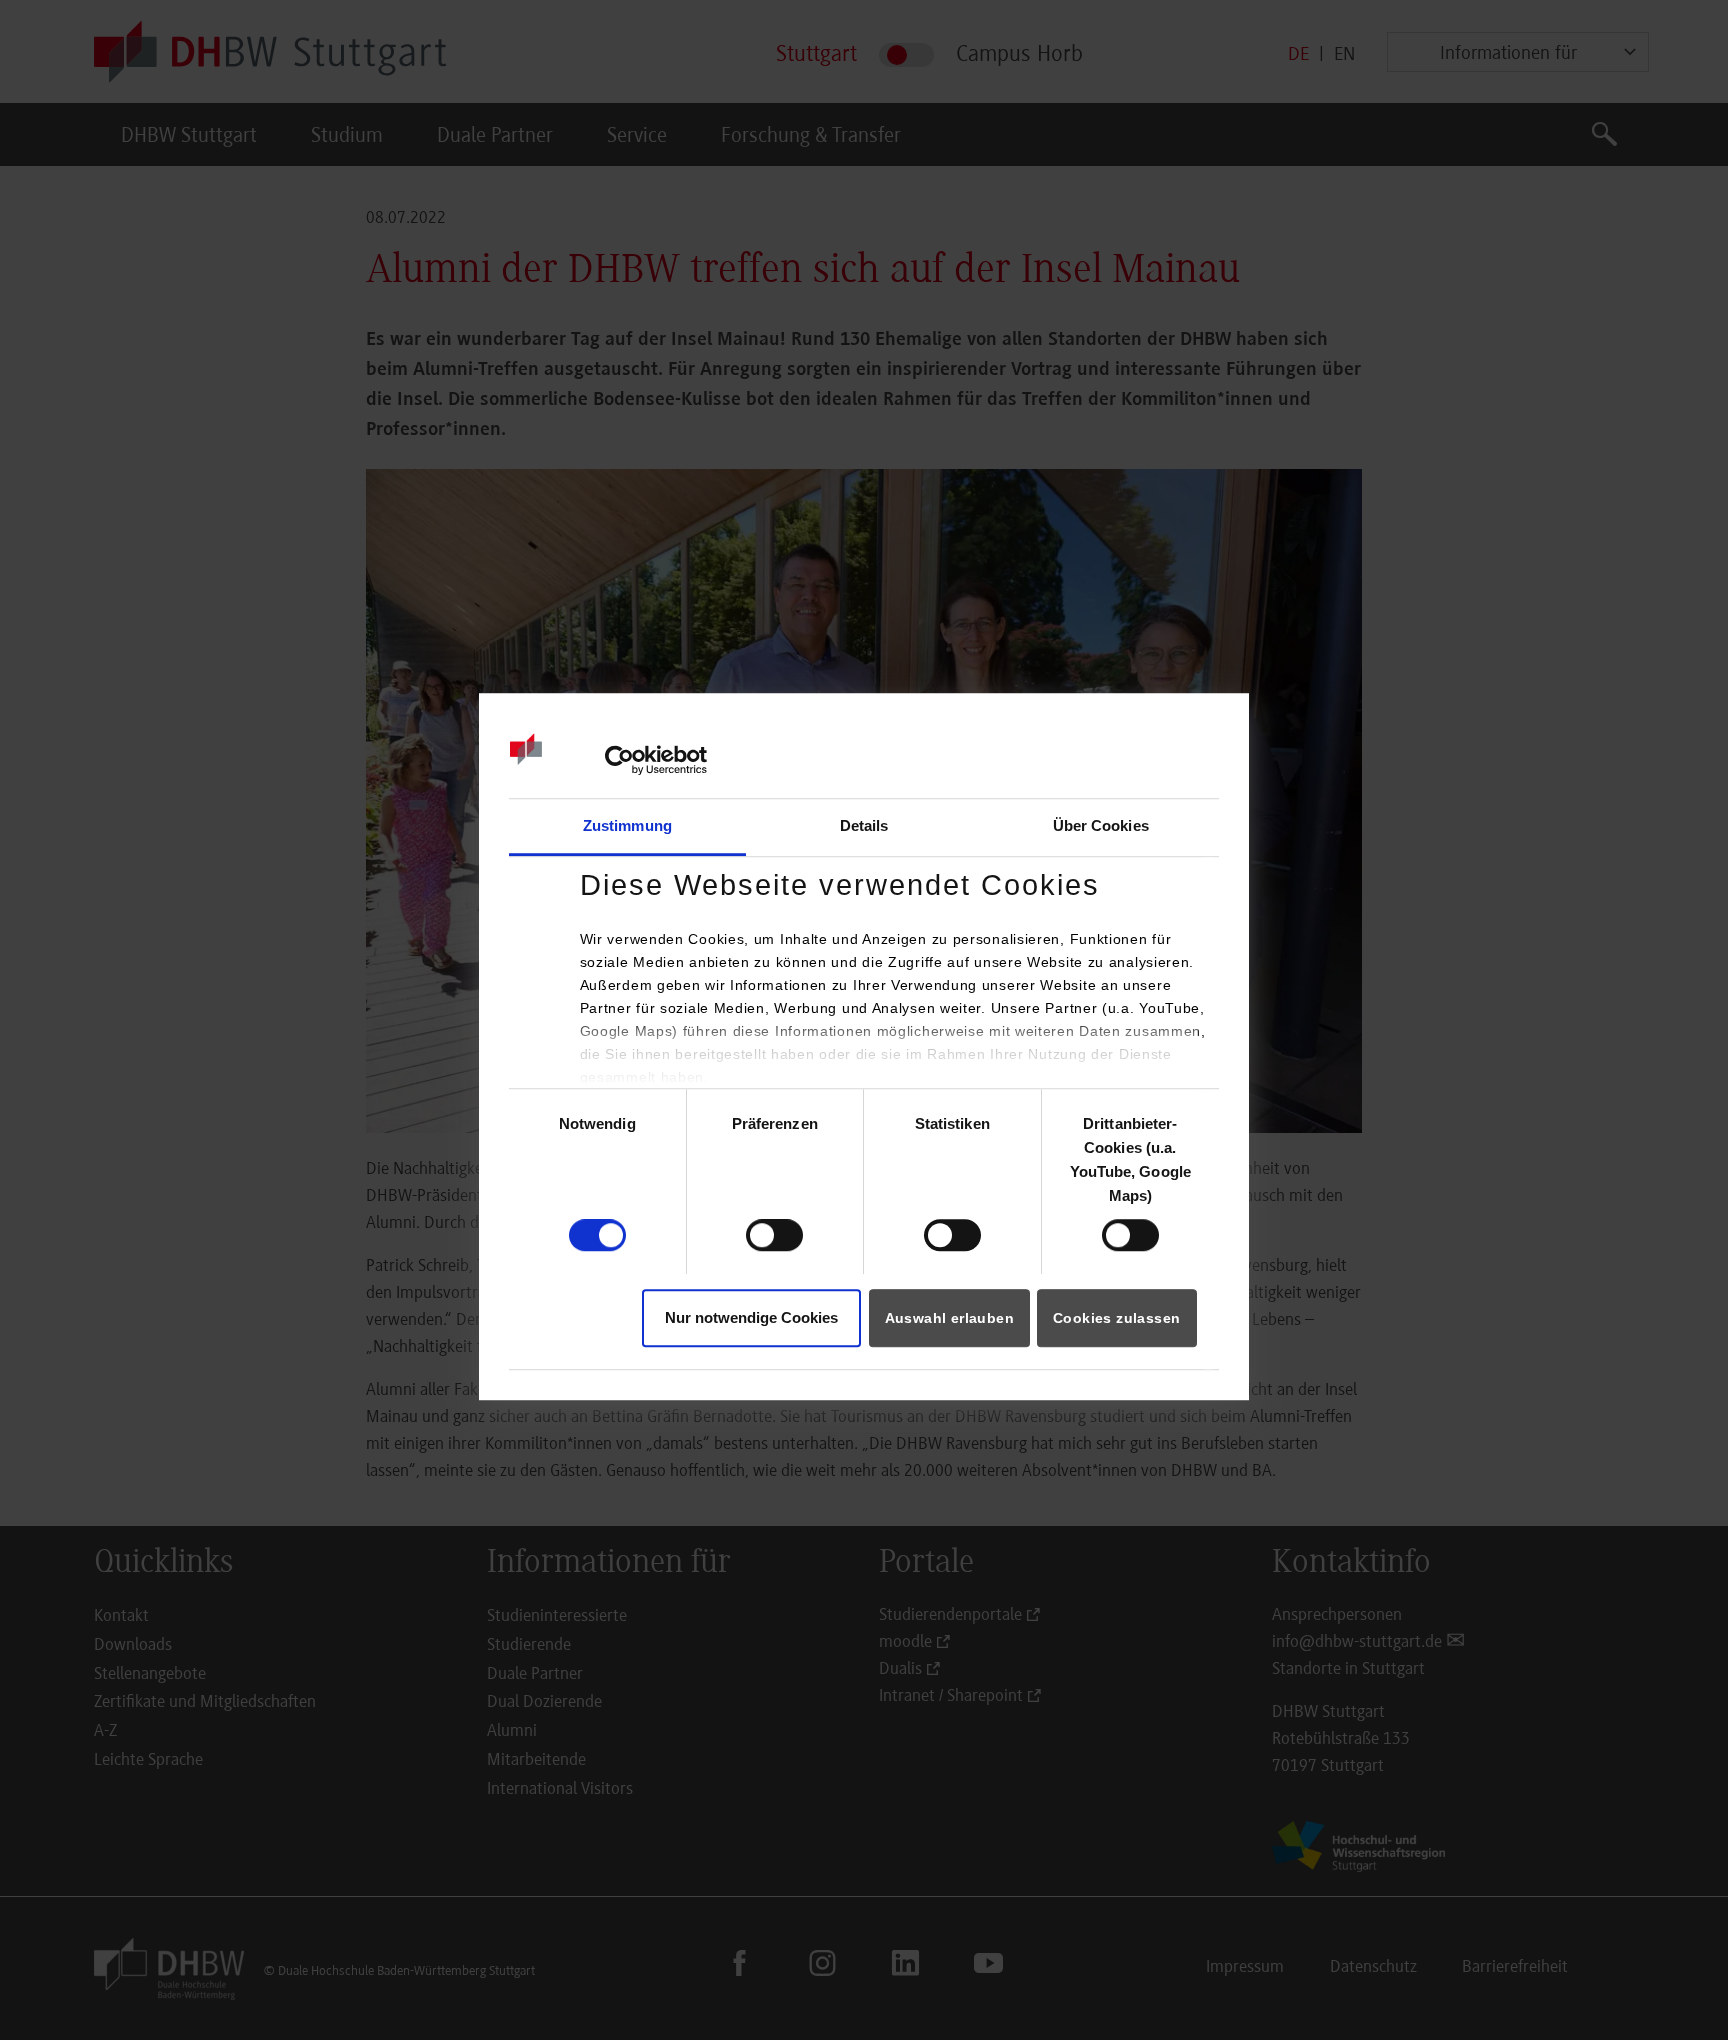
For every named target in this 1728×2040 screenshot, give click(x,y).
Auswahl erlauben (949, 1318)
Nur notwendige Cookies (751, 1317)
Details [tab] (864, 825)
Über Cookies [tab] (1101, 825)
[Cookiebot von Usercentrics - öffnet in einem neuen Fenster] (619, 761)
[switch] (774, 1235)
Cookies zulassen (1116, 1318)
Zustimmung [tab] (627, 825)
